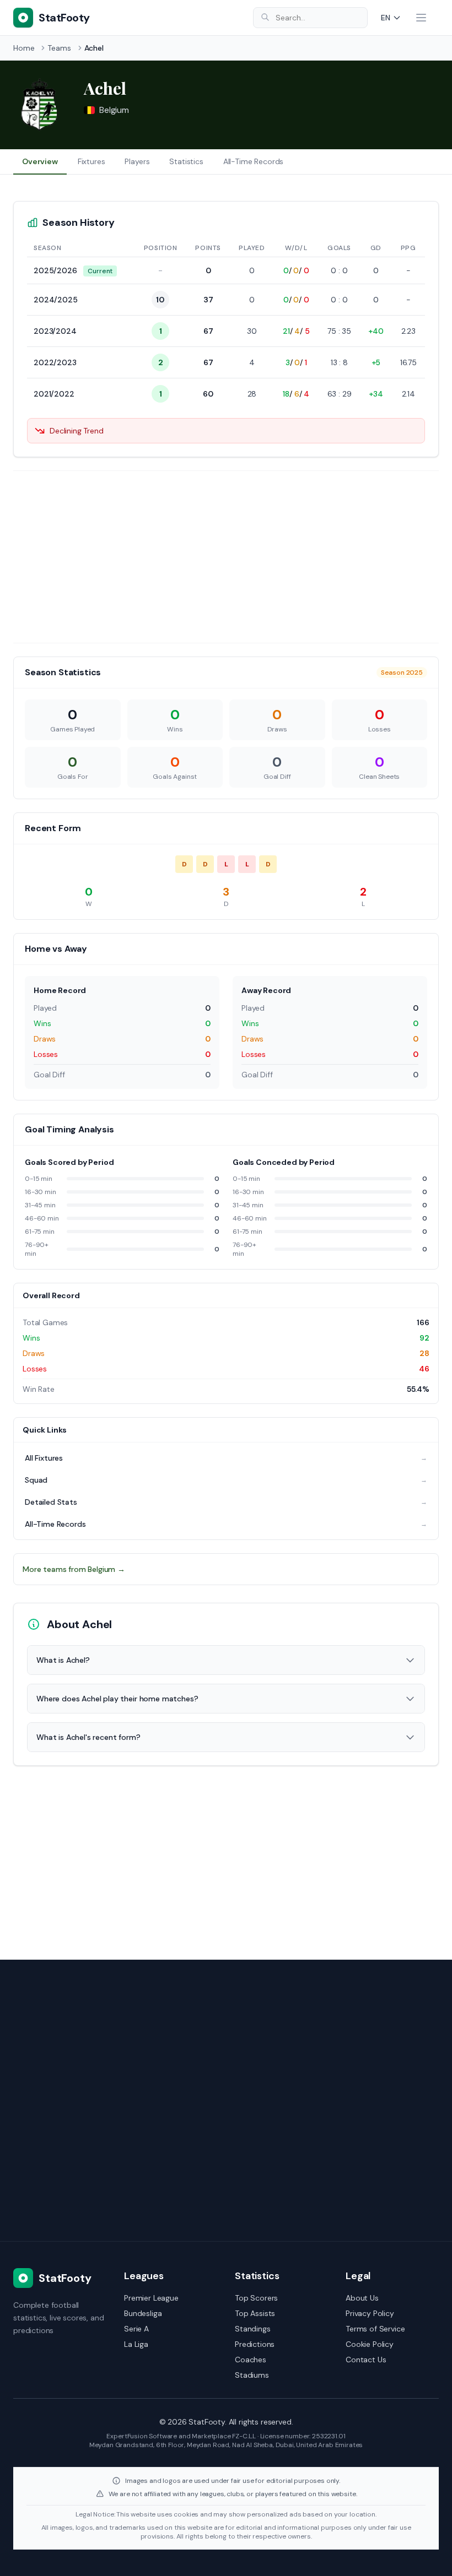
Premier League (151, 2298)
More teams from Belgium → (74, 1569)
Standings (253, 2329)
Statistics (186, 161)
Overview (40, 161)
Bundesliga (143, 2313)
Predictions (255, 2344)
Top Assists (255, 2313)
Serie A (136, 2329)
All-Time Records (253, 161)
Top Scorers (256, 2298)
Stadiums (252, 2375)
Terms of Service (375, 2329)
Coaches (251, 2360)
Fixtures (92, 161)
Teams (59, 48)
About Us (362, 2298)
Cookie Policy (370, 2344)
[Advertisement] (226, 557)
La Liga (136, 2344)
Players (137, 161)
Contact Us (366, 2360)
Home (24, 48)
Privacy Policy (370, 2313)
